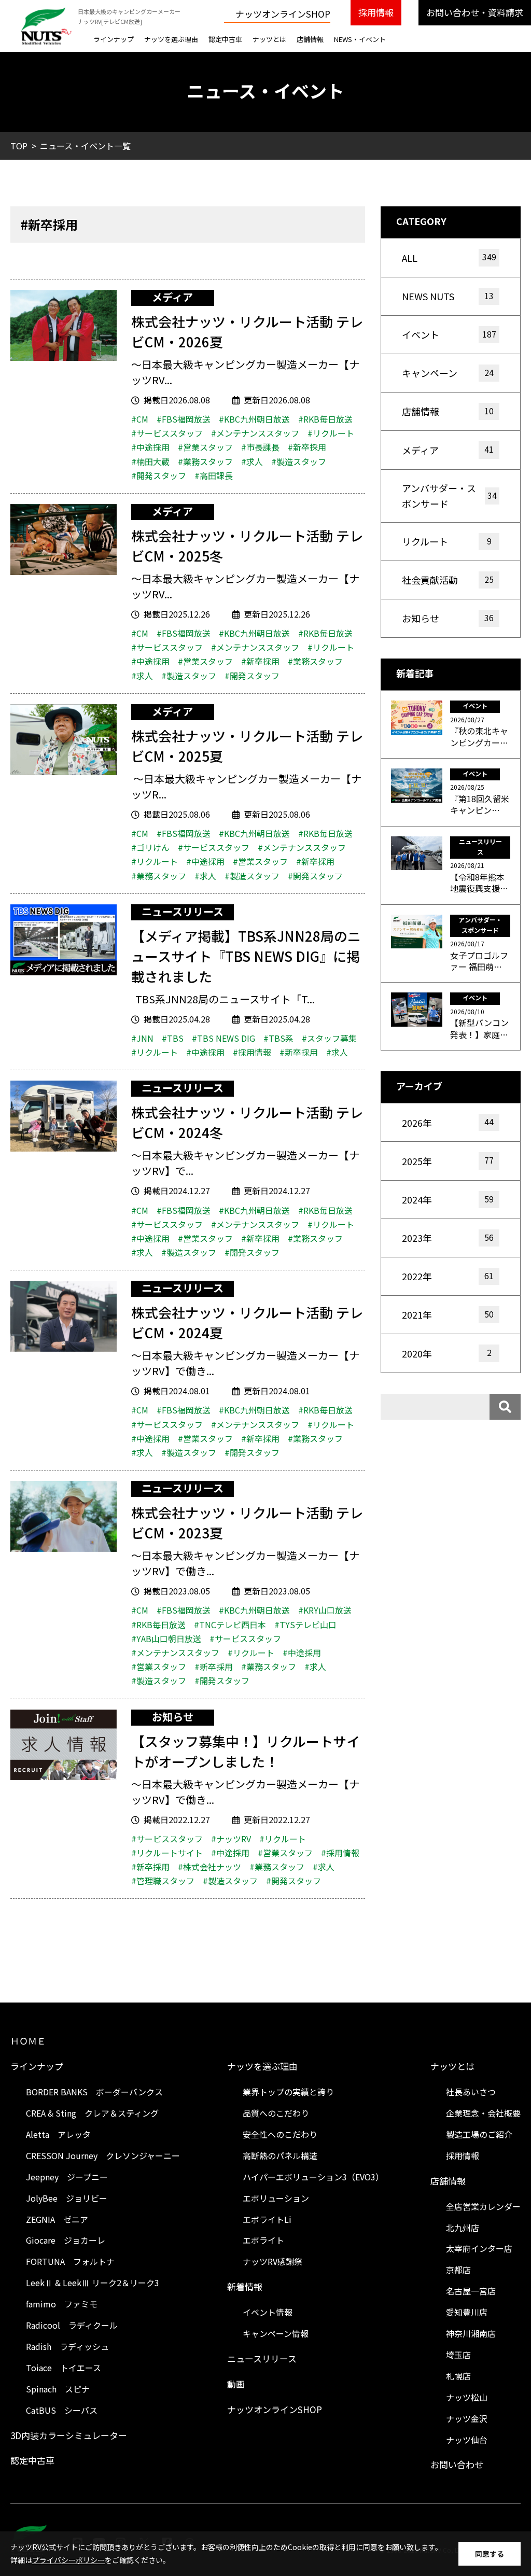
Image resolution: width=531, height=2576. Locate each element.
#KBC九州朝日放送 (254, 419)
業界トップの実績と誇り (288, 2092)
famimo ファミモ (62, 2304)
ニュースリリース (183, 912)
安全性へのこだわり (280, 2134)
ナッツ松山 (467, 2397)
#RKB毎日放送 (325, 419)
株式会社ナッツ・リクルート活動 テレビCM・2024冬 (247, 1122)
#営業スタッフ (205, 447)
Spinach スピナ (58, 2389)
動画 (236, 2384)
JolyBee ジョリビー (67, 2198)
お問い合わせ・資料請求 (475, 12)
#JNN (142, 1038)
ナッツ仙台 (467, 2440)
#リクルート (331, 433)
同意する (490, 2554)
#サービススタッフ (167, 433)
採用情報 (376, 12)
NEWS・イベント (360, 39)
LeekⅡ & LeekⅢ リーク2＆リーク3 (93, 2283)
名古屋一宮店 (471, 2291)
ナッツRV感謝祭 (273, 2261)
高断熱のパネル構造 (280, 2155)
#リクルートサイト (167, 1853)
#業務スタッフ (205, 461)
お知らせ (173, 1717)
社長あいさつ (471, 2092)
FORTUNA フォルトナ (70, 2261)
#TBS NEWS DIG (223, 1038)
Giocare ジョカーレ (66, 2240)
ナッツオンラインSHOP (283, 14)
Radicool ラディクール (72, 2325)
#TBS (173, 1038)
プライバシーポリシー (68, 2560)
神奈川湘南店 (471, 2333)
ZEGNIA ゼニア (57, 2219)
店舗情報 (310, 39)
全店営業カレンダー (483, 2206)
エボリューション (276, 2198)
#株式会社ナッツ (209, 1867)
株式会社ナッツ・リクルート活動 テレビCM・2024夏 (247, 1322)
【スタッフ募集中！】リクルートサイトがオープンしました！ (246, 1751)
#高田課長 (214, 475)
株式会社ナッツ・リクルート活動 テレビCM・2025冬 (247, 545)
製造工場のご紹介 (479, 2134)
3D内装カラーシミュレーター (69, 2435)
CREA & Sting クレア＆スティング (92, 2113)
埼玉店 (458, 2355)
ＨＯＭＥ (28, 2041)
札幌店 (458, 2376)
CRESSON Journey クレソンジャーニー (103, 2155)
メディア (172, 297)
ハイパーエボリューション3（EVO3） (313, 2177)
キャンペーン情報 (276, 2333)
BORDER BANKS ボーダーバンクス (94, 2092)
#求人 (252, 461)
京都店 (458, 2270)
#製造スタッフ (299, 461)
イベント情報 (268, 2312)
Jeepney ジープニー (67, 2177)
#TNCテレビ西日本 (230, 1625)
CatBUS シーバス (62, 2410)
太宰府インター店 (479, 2248)
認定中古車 (225, 39)
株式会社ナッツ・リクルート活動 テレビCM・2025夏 (247, 746)
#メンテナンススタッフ (255, 433)
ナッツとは (269, 39)
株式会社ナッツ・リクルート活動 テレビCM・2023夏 (247, 1522)
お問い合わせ (457, 2464)
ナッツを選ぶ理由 (171, 39)
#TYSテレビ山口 (305, 1625)
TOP (19, 146)
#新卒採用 (307, 447)
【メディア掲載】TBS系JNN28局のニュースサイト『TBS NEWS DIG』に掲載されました (246, 956)
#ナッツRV (231, 1839)
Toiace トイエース (64, 2368)
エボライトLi (267, 2219)
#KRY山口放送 (325, 1610)
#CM (140, 419)
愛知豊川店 (467, 2312)
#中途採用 (150, 447)
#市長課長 (260, 447)
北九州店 (463, 2228)
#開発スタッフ (159, 475)
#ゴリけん (150, 847)
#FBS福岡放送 (184, 419)
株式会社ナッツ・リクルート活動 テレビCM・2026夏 (247, 331)
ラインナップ (114, 39)
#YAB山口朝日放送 (166, 1639)
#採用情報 (252, 1052)
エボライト (263, 2240)
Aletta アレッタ (58, 2134)
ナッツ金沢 (467, 2418)
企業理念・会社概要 (483, 2113)
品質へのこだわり (276, 2113)
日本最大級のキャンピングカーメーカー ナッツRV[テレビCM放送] (129, 16)
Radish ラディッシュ (67, 2346)
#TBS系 (278, 1038)
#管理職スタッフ (163, 1881)
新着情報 (245, 2286)
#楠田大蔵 (150, 461)
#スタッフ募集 (329, 1038)
